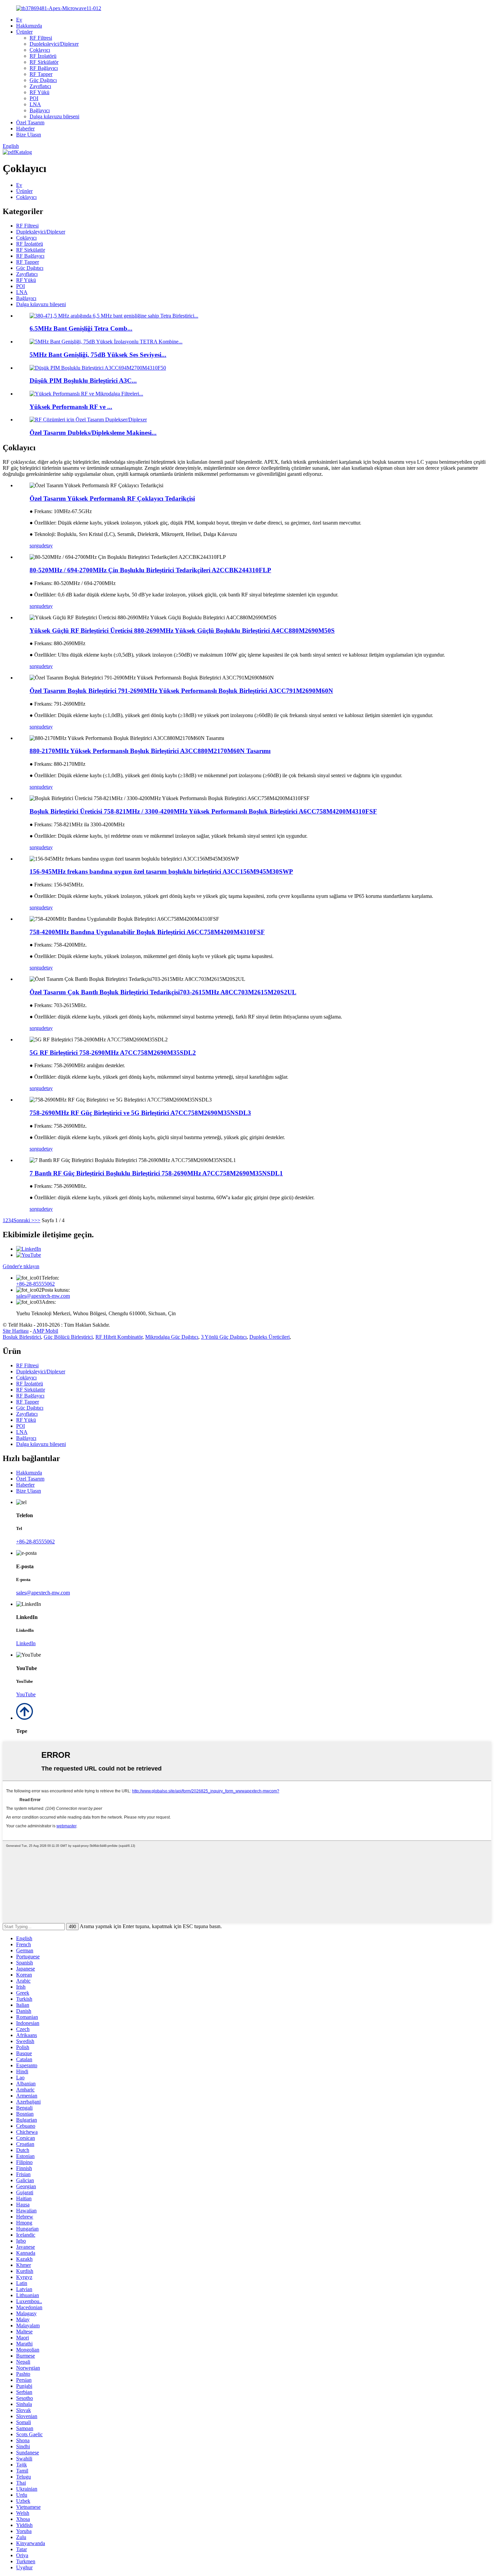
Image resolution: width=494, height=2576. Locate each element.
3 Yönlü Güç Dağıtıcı (224, 1337)
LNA (35, 104)
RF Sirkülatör (44, 62)
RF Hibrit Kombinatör (119, 1337)
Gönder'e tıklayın (21, 1266)
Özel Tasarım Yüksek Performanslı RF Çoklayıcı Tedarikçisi (112, 498)
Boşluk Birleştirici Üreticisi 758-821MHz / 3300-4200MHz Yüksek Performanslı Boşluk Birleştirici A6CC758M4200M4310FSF (203, 811)
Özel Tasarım (30, 122)
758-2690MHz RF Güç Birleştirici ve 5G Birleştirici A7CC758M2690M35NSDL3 (140, 1113)
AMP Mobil (45, 1331)
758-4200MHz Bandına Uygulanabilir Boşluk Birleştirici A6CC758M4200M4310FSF (147, 932)
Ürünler (24, 32)
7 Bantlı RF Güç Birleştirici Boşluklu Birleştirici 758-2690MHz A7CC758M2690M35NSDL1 (156, 1173)
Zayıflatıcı (40, 86)
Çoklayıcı (40, 50)
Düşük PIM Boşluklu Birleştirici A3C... (83, 381)
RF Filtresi (41, 38)
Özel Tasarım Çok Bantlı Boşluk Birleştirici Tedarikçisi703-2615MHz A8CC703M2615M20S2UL (163, 992)
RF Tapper (41, 74)
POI (34, 98)
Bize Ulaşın (29, 135)
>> (37, 1220)
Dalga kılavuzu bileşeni (54, 116)
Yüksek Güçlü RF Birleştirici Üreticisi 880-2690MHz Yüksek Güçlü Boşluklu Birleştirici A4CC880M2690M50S (182, 631)
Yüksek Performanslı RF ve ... (71, 407)
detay (47, 546)
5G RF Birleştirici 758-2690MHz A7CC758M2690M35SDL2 (113, 1053)
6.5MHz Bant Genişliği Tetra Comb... (81, 328)
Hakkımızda (29, 26)
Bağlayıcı (40, 110)
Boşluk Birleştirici (22, 1337)
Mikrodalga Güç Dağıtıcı (172, 1337)
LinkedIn (26, 1643)
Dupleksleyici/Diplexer (54, 44)
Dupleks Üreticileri (270, 1337)
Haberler (25, 129)
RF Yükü (39, 92)
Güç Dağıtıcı (43, 80)
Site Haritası (16, 1331)
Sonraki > (24, 1220)
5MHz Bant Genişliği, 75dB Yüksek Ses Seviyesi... (98, 355)
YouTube (26, 1694)
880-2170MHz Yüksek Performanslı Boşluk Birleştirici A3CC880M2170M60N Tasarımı (150, 751)
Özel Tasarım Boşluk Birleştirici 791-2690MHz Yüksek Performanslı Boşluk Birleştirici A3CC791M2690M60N (181, 691)
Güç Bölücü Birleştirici (68, 1337)
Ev (19, 20)
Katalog (24, 152)
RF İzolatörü (43, 56)
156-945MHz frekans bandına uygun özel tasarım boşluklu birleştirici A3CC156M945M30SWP (161, 871)
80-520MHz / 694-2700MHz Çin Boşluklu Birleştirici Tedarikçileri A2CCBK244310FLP (150, 570)
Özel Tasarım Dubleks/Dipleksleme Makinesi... (93, 433)
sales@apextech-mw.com (43, 1296)
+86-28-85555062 (35, 1284)
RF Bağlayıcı (44, 68)
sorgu (35, 546)
